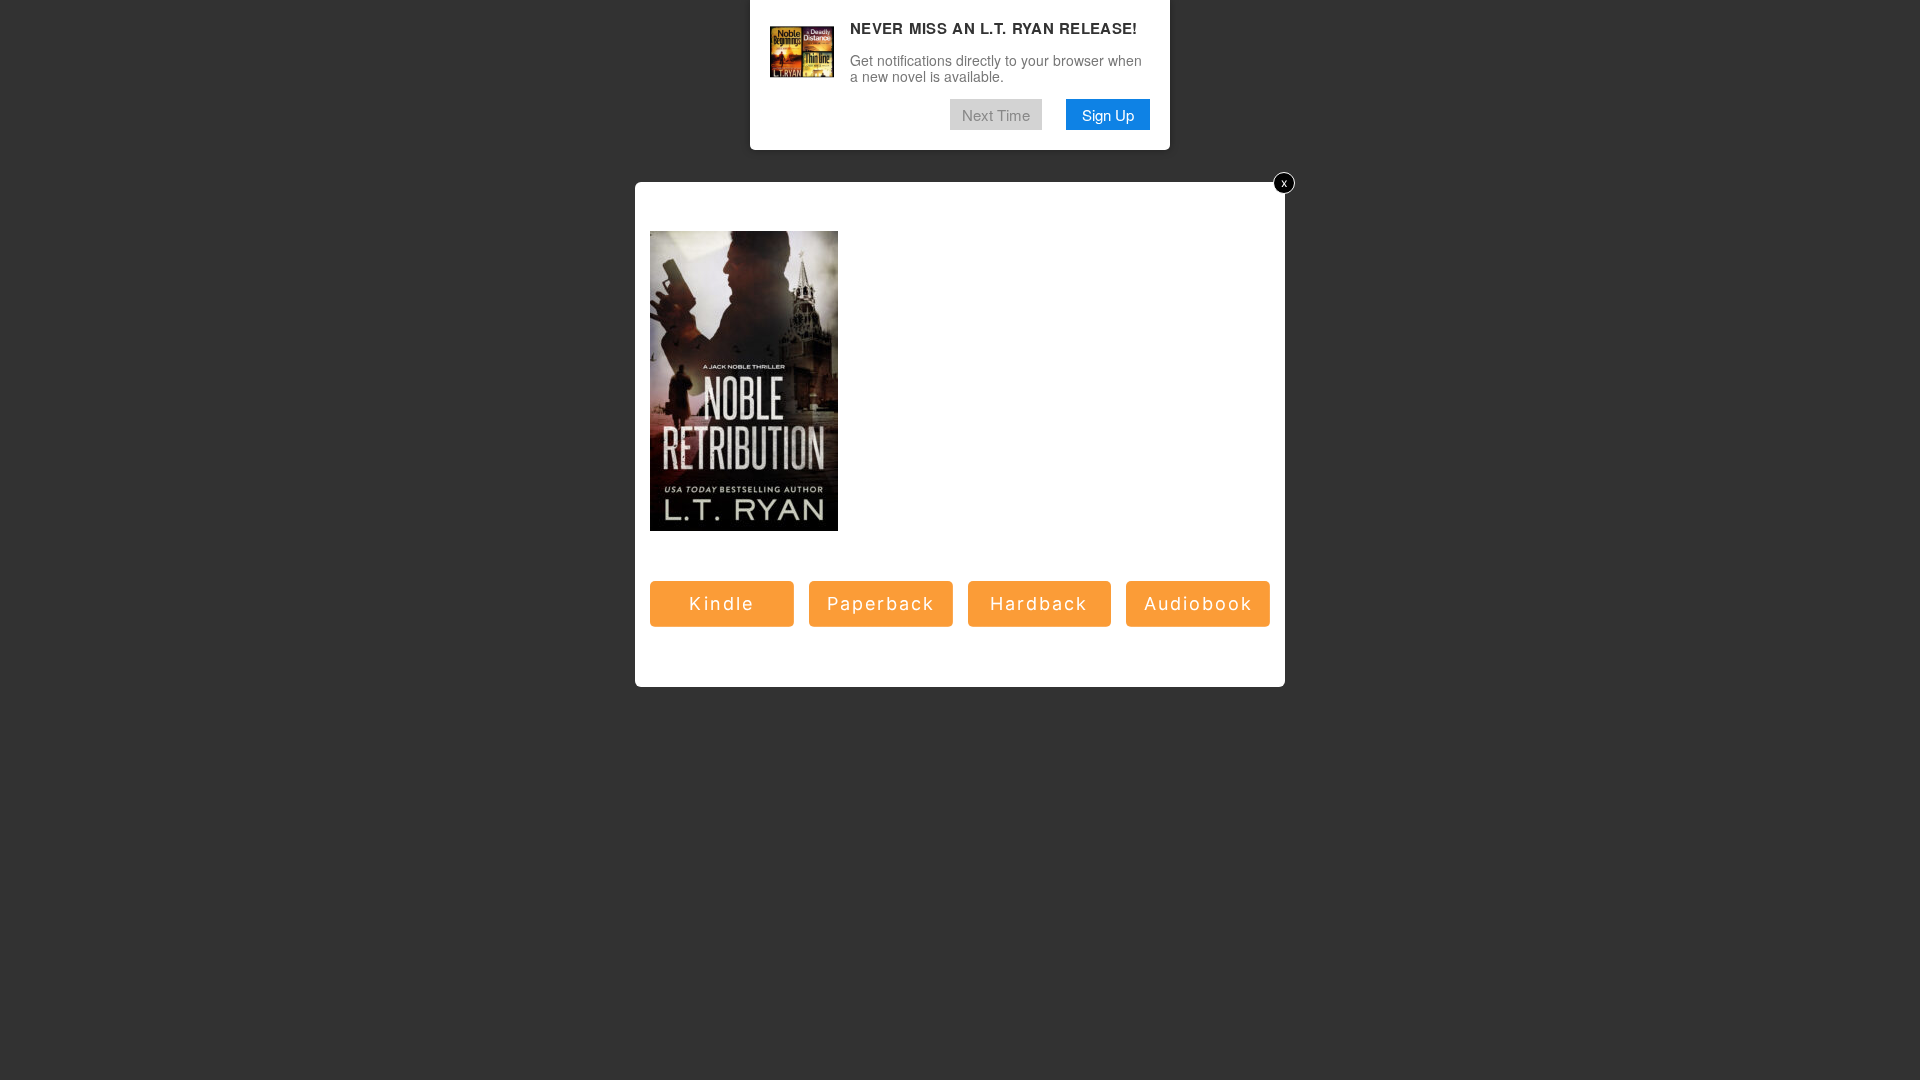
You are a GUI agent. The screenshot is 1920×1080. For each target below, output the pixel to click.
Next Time (996, 114)
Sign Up (1108, 114)
